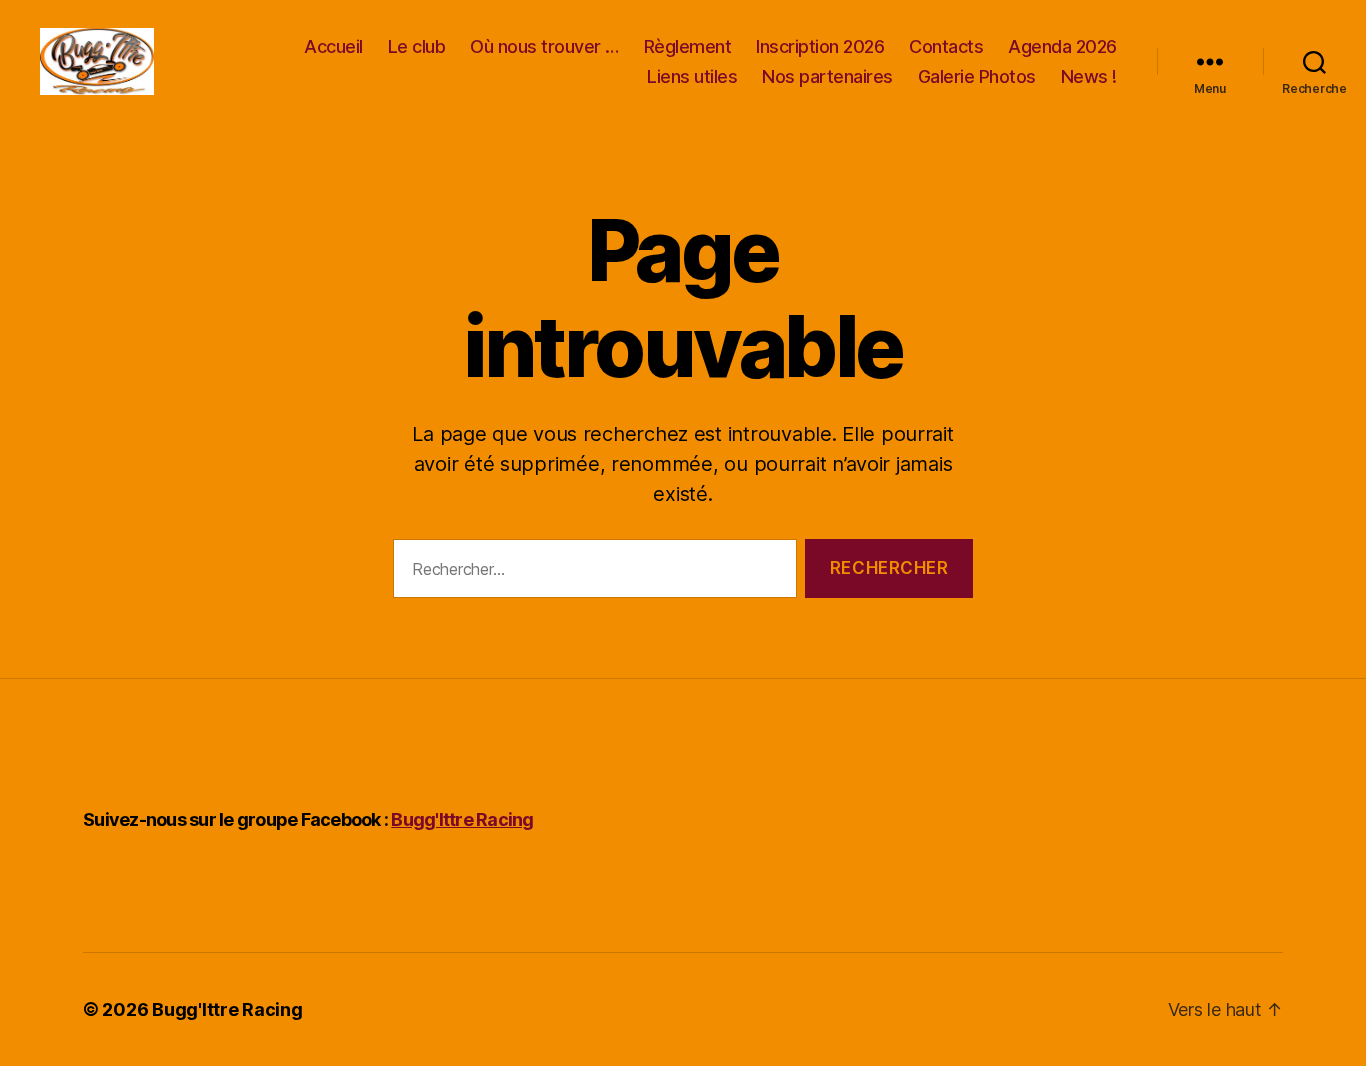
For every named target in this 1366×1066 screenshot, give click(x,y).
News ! (1089, 76)
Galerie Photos (977, 76)
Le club (417, 46)
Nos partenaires (827, 76)
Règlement (688, 46)
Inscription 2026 (820, 46)
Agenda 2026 (1062, 46)
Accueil (333, 46)
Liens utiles (692, 76)
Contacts (946, 46)
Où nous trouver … (544, 46)
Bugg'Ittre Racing (462, 819)
